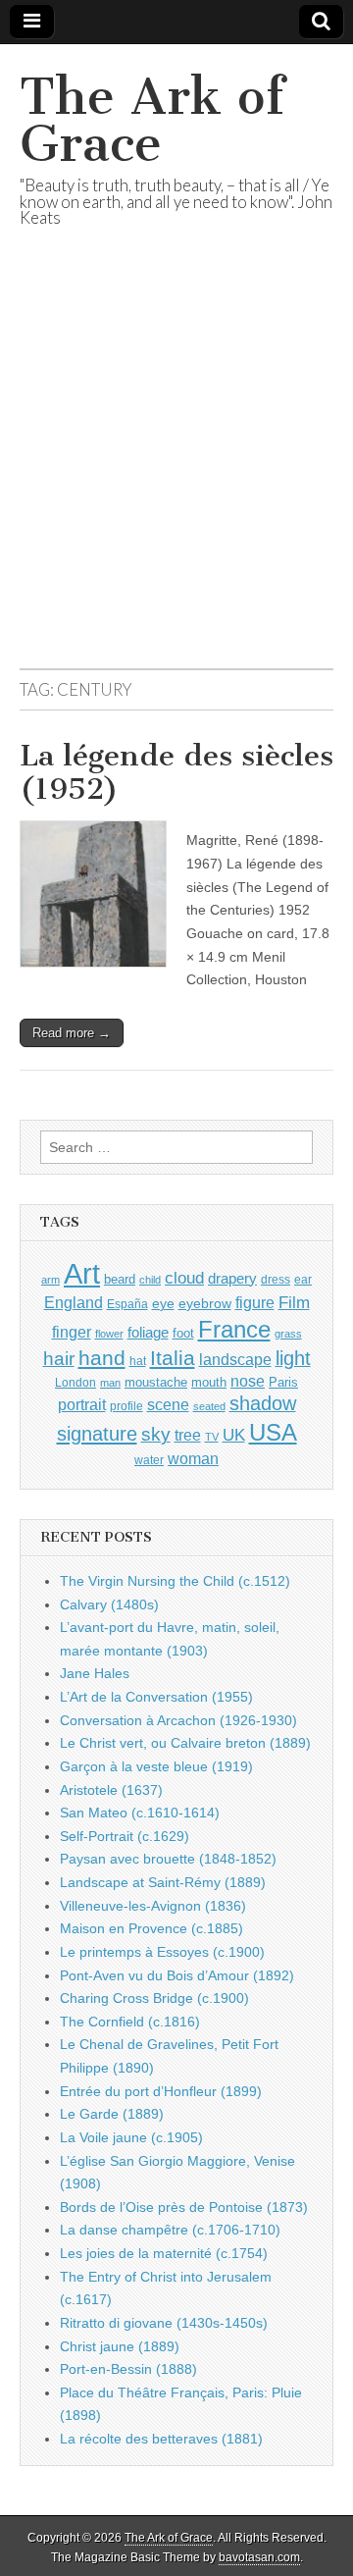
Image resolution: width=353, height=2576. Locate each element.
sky (156, 1434)
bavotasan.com (259, 2557)
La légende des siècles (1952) (176, 772)
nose (248, 1381)
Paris (283, 1383)
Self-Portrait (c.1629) (125, 1836)
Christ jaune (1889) (120, 2346)
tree (188, 1435)
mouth (209, 1382)
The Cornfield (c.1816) (130, 2022)
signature (97, 1434)
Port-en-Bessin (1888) (128, 2369)
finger (72, 1332)
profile (126, 1406)
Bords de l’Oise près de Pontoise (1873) (184, 2207)
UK (234, 1435)
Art (82, 1273)
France (234, 1329)
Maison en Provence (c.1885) (151, 1928)
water (149, 1460)
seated (209, 1406)
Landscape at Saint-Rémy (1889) (163, 1882)
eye (163, 1303)
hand (102, 1358)
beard (120, 1279)
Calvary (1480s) (109, 1604)
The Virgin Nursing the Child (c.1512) (175, 1581)
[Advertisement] (176, 472)
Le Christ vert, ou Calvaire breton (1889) (185, 1743)
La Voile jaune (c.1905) (131, 2137)
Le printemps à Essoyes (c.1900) (162, 1952)
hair (59, 1359)
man (110, 1383)
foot (183, 1333)
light (293, 1358)
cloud (184, 1278)
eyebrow (205, 1303)
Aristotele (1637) (111, 1790)
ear (303, 1280)
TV (212, 1437)
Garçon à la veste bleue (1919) (156, 1766)
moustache (156, 1382)
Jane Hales (95, 1673)
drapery (232, 1278)
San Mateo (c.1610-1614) (140, 1813)
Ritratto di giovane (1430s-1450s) (164, 2323)
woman (193, 1458)
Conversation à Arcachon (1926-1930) (178, 1720)
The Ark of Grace (152, 120)
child (150, 1280)
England (74, 1302)
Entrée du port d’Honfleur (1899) (161, 2091)
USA (273, 1432)
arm (50, 1280)
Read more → (72, 1033)
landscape (235, 1359)
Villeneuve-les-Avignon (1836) (153, 1906)
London (76, 1382)
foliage (148, 1333)
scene (168, 1405)
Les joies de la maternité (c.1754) (164, 2253)
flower (109, 1334)
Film (294, 1303)
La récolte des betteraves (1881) (161, 2439)
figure (255, 1303)
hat (138, 1361)
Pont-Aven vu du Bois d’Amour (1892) (177, 1975)
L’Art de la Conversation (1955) (156, 1697)
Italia (173, 1358)
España (127, 1304)
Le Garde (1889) (112, 2114)
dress (276, 1280)
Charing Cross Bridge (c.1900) (154, 1998)
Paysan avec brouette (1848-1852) (168, 1859)
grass (288, 1334)
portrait (82, 1404)
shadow (263, 1403)
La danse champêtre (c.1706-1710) (170, 2230)
